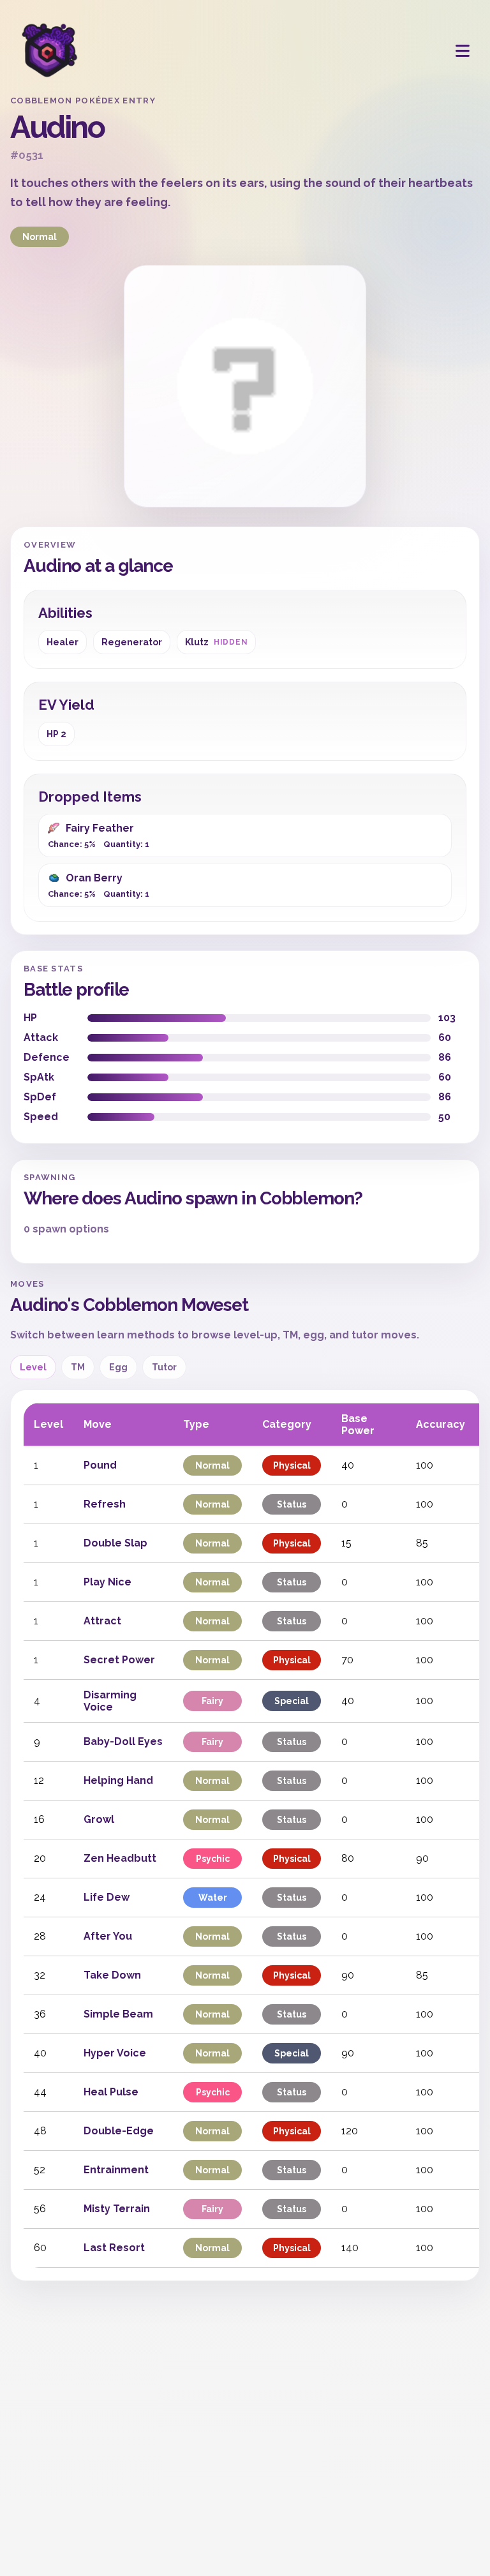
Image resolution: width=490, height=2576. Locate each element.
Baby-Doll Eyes (123, 1741)
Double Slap (115, 1543)
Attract (102, 1621)
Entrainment (116, 2170)
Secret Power (119, 1660)
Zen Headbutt (120, 1858)
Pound (100, 1465)
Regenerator (132, 642)
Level (33, 1367)
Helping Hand (118, 1780)
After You (108, 1936)
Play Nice (108, 1582)
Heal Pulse (111, 2092)
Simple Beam (118, 2014)
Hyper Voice (115, 2053)
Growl (99, 1819)
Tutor (164, 1367)
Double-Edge (119, 2131)
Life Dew (107, 1897)
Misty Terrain (117, 2209)
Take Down (112, 1975)
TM (78, 1367)
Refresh (105, 1504)
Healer (63, 642)
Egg (118, 1367)
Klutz (216, 642)
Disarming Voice (110, 1701)
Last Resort (114, 2248)
